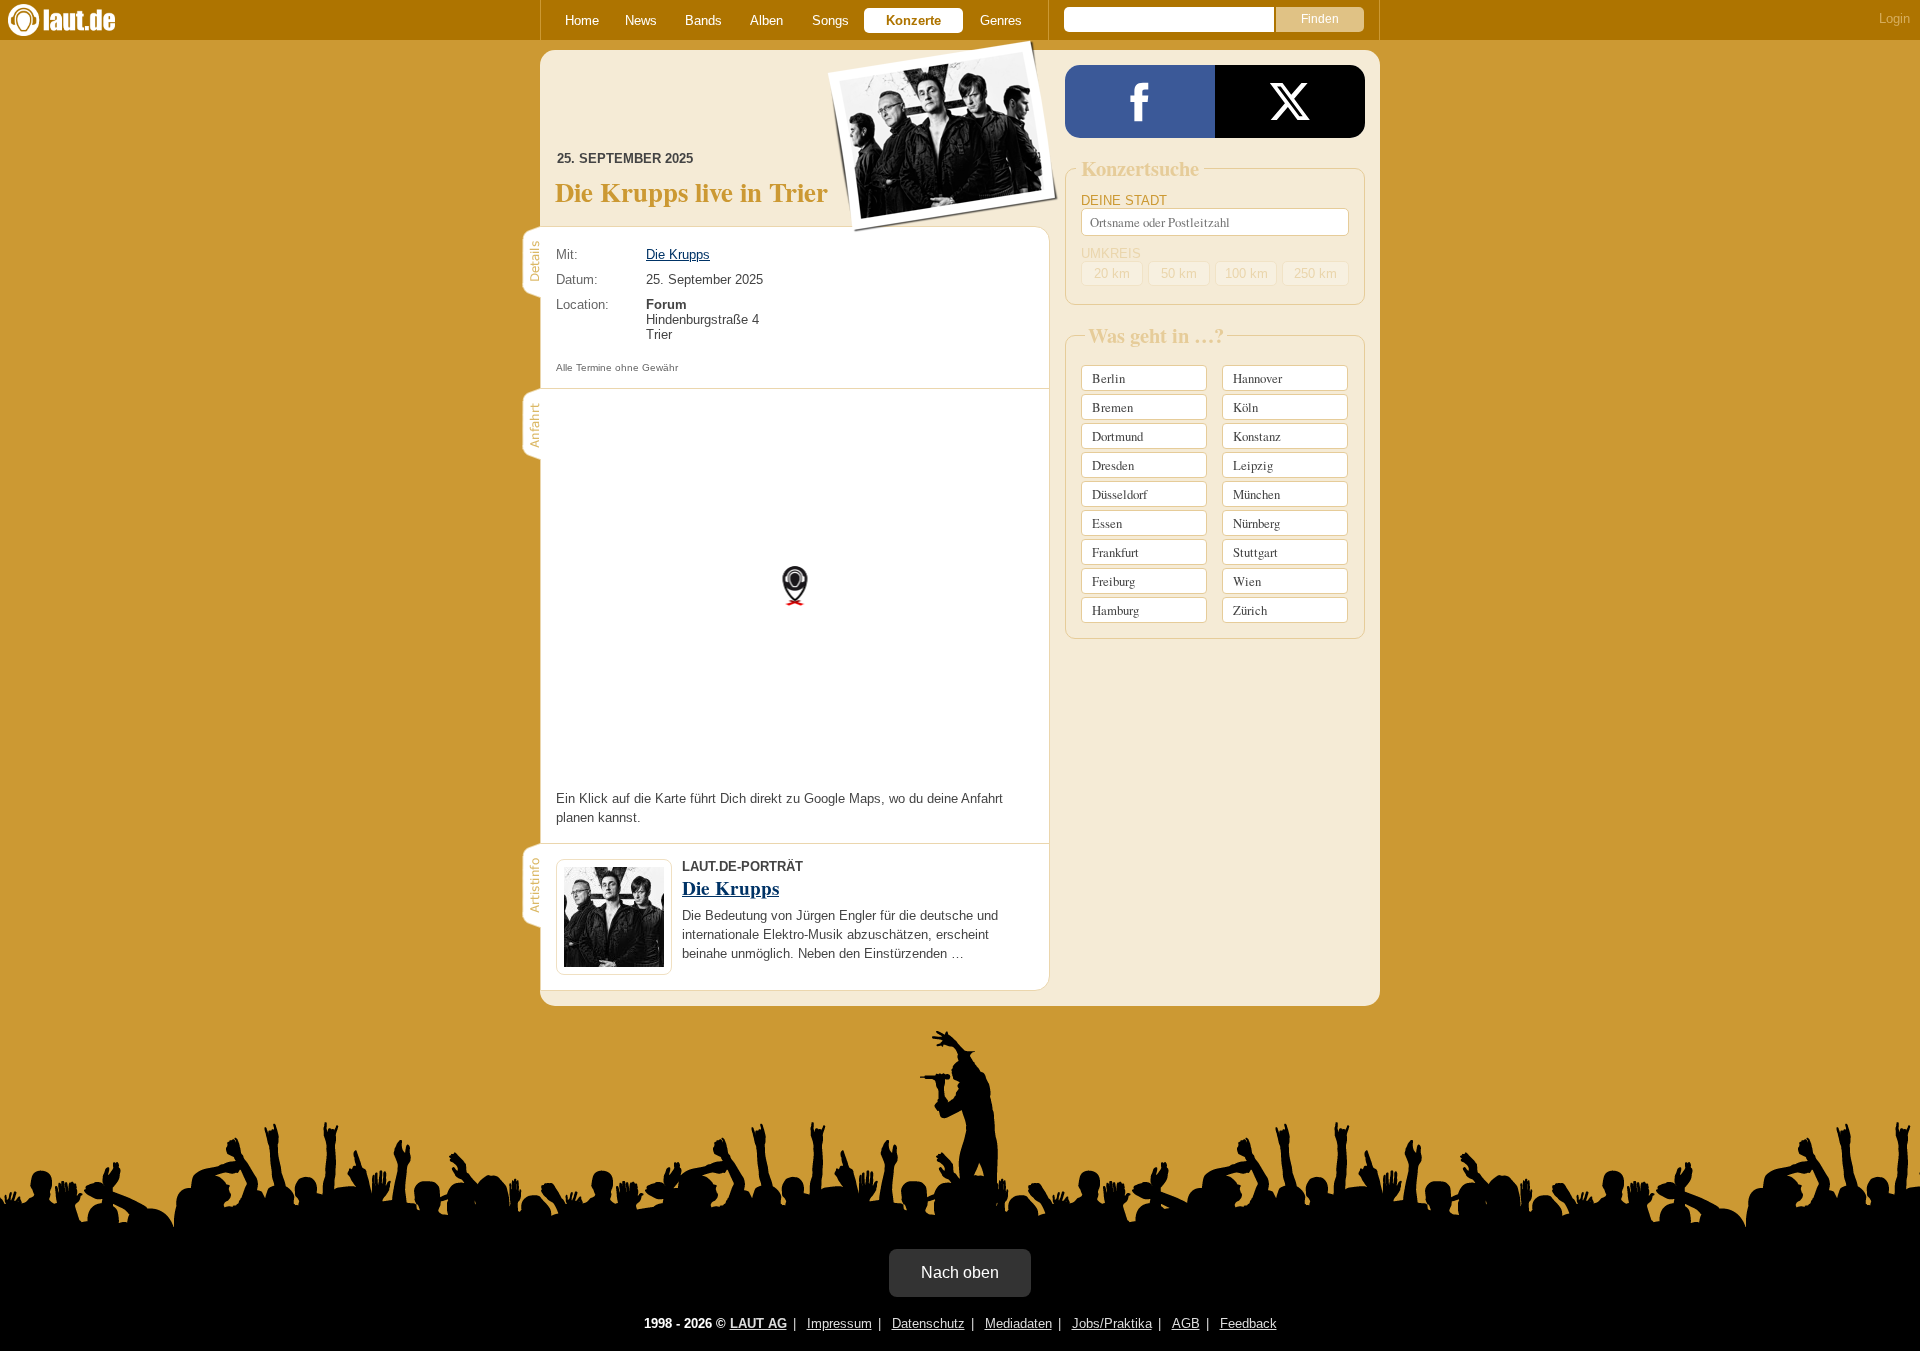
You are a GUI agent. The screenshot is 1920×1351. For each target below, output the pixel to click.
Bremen (1112, 407)
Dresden (1113, 465)
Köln (1245, 407)
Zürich (1250, 610)
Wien (1247, 581)
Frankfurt (1115, 552)
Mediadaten (1018, 1323)
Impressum (839, 1323)
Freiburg (1113, 581)
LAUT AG (758, 1323)
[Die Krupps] (943, 218)
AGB (1186, 1323)
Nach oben (960, 1272)
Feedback (1248, 1323)
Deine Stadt (1124, 200)
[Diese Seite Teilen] (1140, 101)
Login (1894, 18)
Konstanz (1257, 436)
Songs (830, 20)
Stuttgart (1255, 552)
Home (582, 20)
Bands (703, 20)
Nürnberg (1256, 523)
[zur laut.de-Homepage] (80, 20)
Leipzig (1253, 465)
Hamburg (1115, 610)
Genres (1001, 20)
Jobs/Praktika (1112, 1323)
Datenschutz (928, 1323)
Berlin (1108, 378)
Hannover (1257, 378)
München (1256, 494)
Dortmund (1117, 436)
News (641, 20)
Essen (1107, 523)
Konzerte (913, 20)
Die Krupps (678, 254)
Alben (766, 20)
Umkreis (1111, 253)
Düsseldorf (1119, 494)
